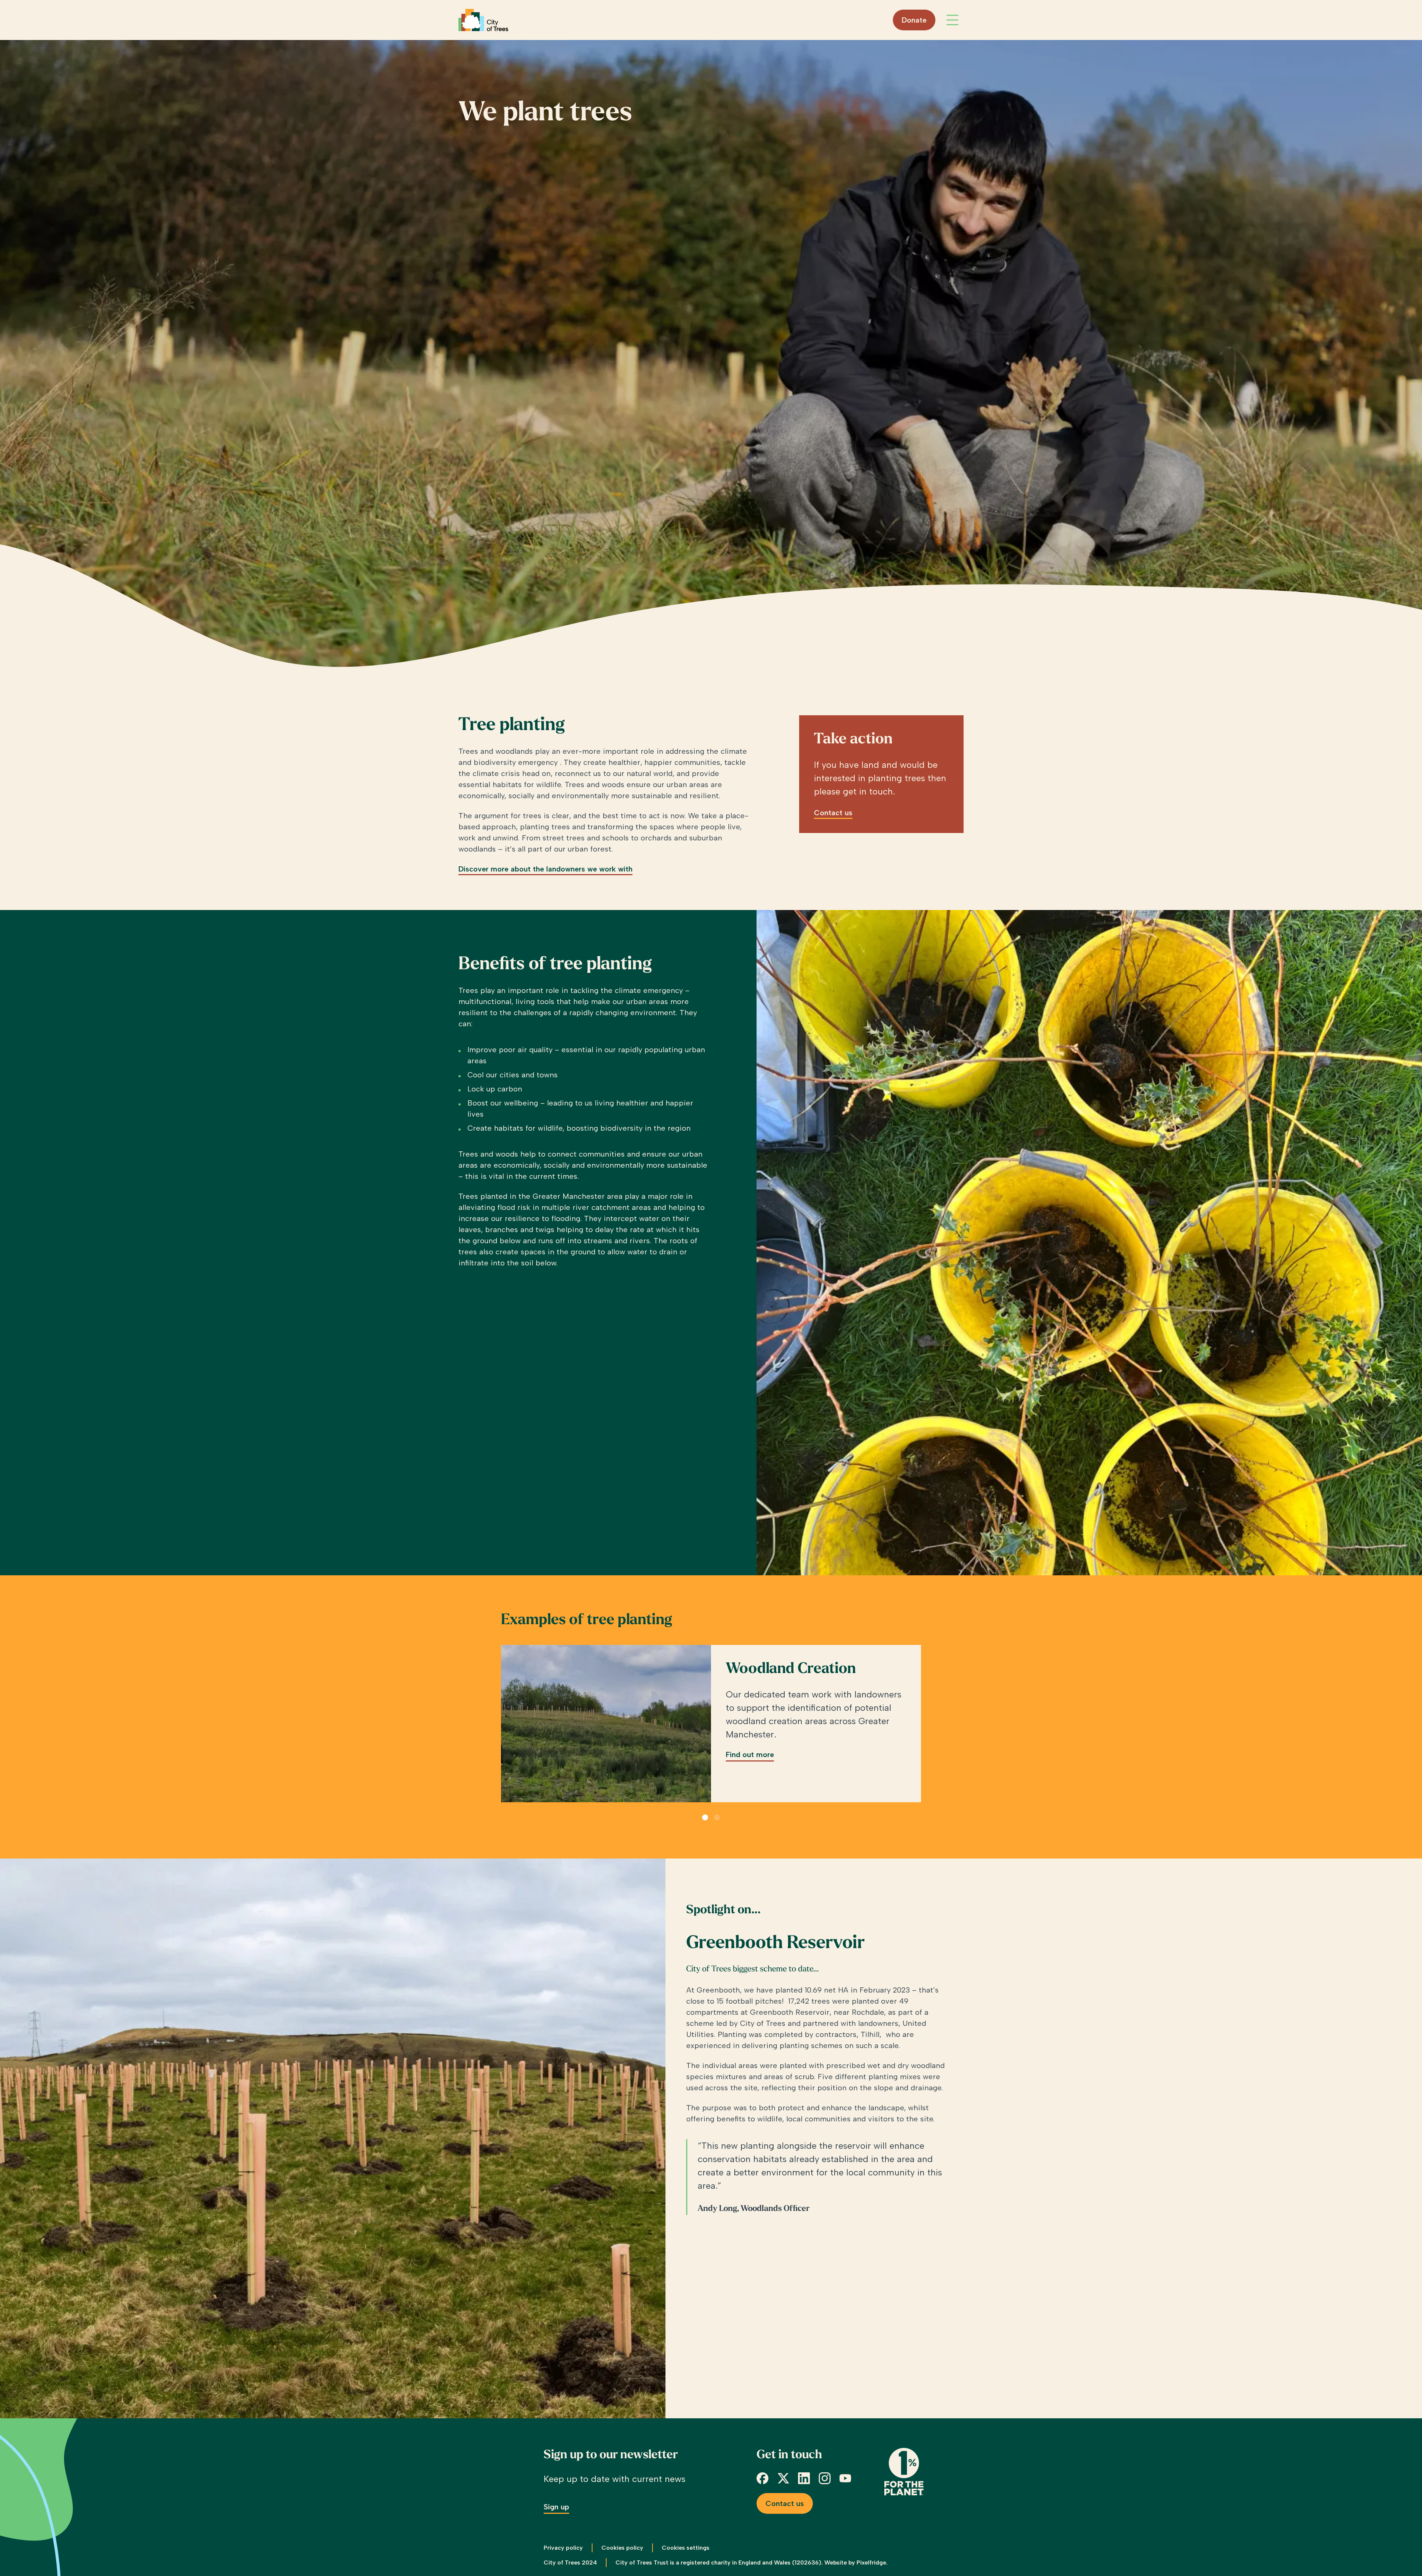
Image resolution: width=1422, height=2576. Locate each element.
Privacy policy (563, 2548)
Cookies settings (686, 2548)
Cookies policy (622, 2548)
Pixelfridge (871, 2562)
